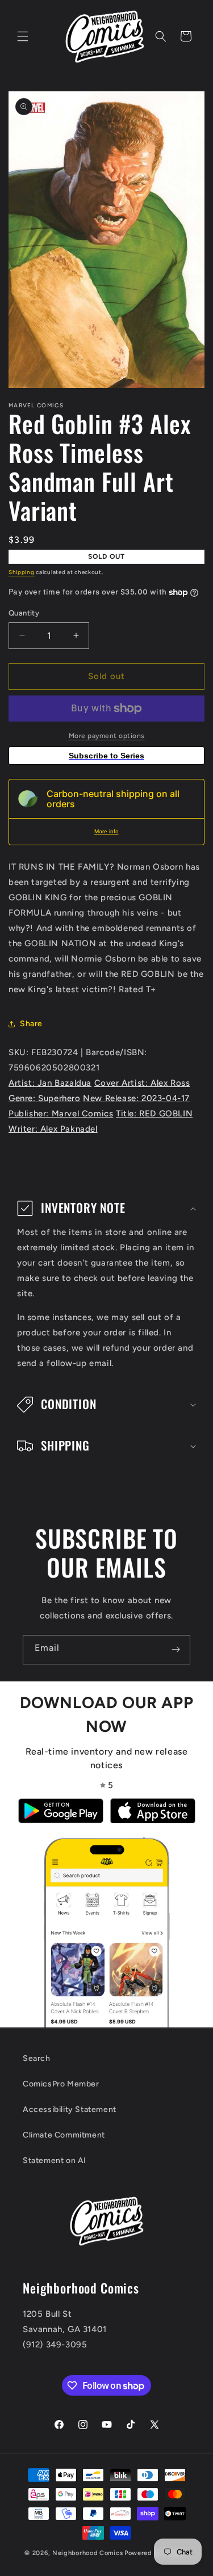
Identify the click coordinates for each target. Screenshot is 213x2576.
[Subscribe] (176, 1650)
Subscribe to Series (106, 756)
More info (106, 831)
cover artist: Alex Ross (142, 1083)
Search (37, 2058)
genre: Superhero (45, 1098)
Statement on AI (55, 2160)
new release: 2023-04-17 (136, 1098)
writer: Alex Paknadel (53, 1129)
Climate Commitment (64, 2135)
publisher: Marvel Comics (61, 1114)
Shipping (22, 572)
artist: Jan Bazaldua (50, 1083)
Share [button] (31, 1024)
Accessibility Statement (70, 2109)
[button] (23, 36)
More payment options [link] (107, 736)
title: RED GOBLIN (154, 1114)
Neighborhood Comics (87, 2553)
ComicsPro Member (61, 2084)
